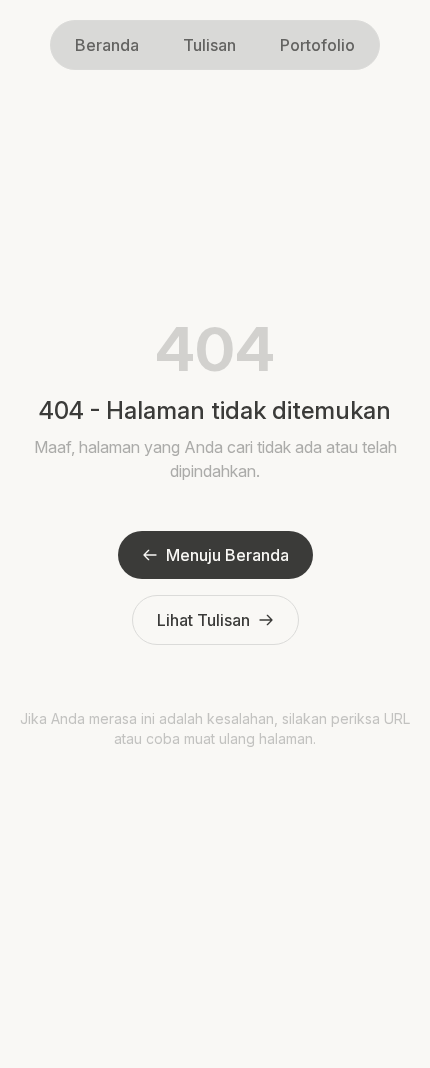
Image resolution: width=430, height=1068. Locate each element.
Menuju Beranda (227, 555)
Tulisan (209, 45)
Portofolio (317, 45)
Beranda (107, 45)
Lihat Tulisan (203, 620)
